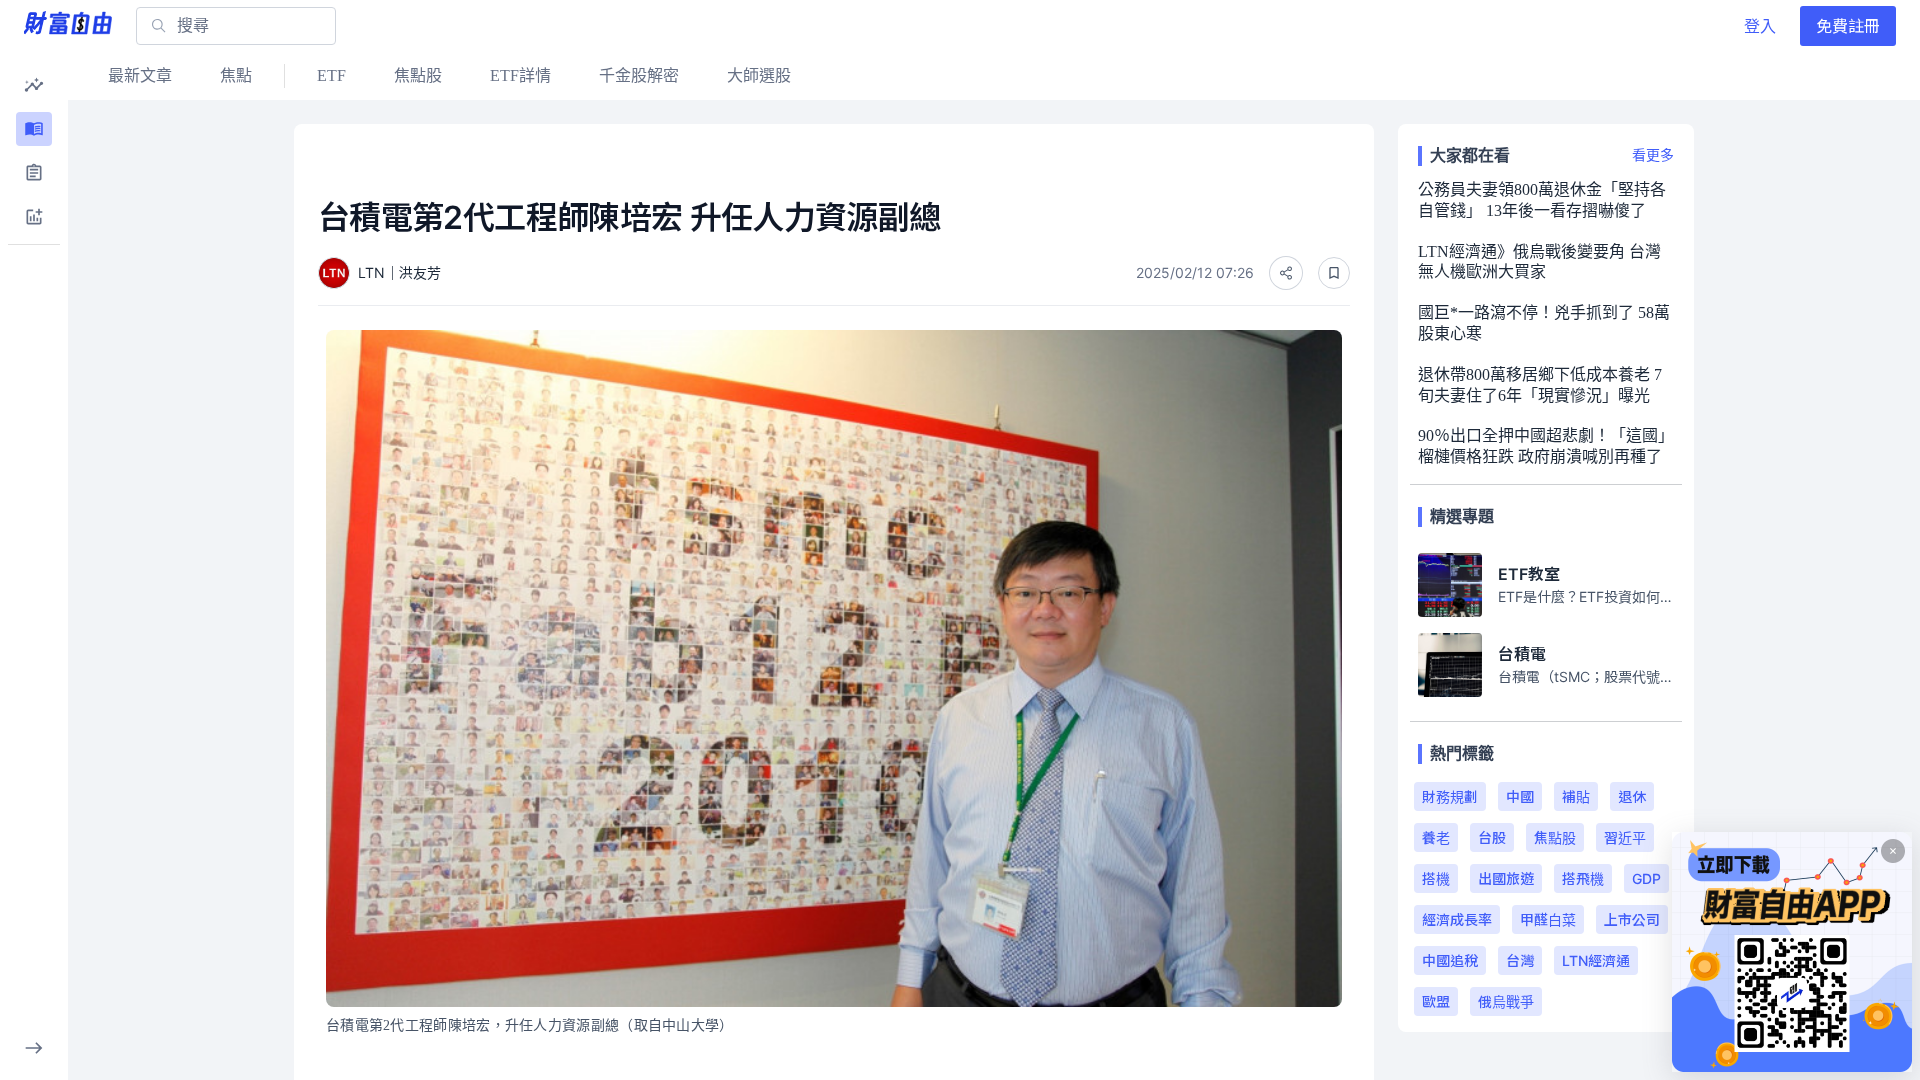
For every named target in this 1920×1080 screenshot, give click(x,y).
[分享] (1286, 273)
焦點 (236, 75)
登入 (1760, 26)
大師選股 (759, 75)
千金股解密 (639, 75)
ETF (331, 75)
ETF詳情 (520, 75)
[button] (34, 85)
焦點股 (418, 75)
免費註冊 (1848, 26)
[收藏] (1334, 273)
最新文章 (140, 75)
